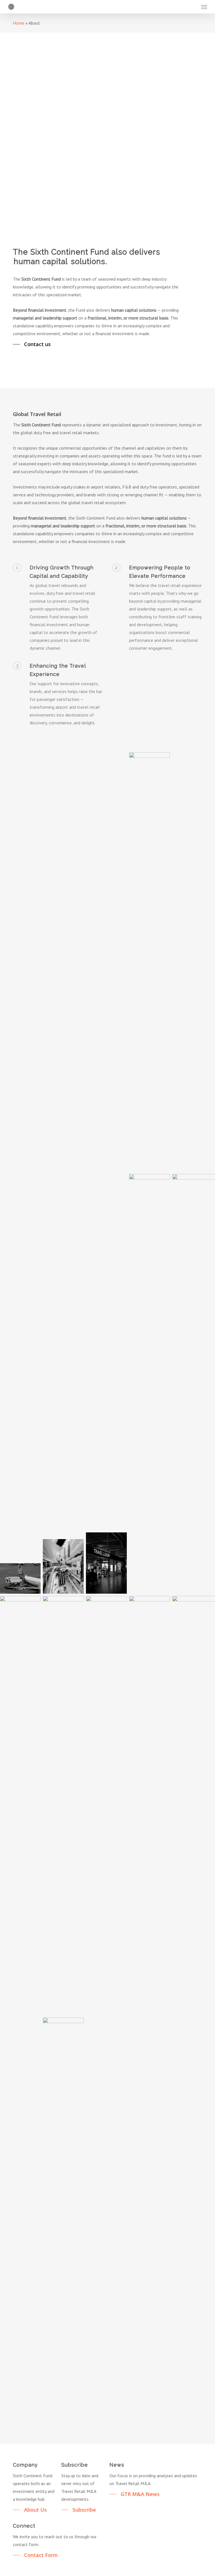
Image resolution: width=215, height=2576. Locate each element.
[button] (204, 7)
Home (19, 23)
